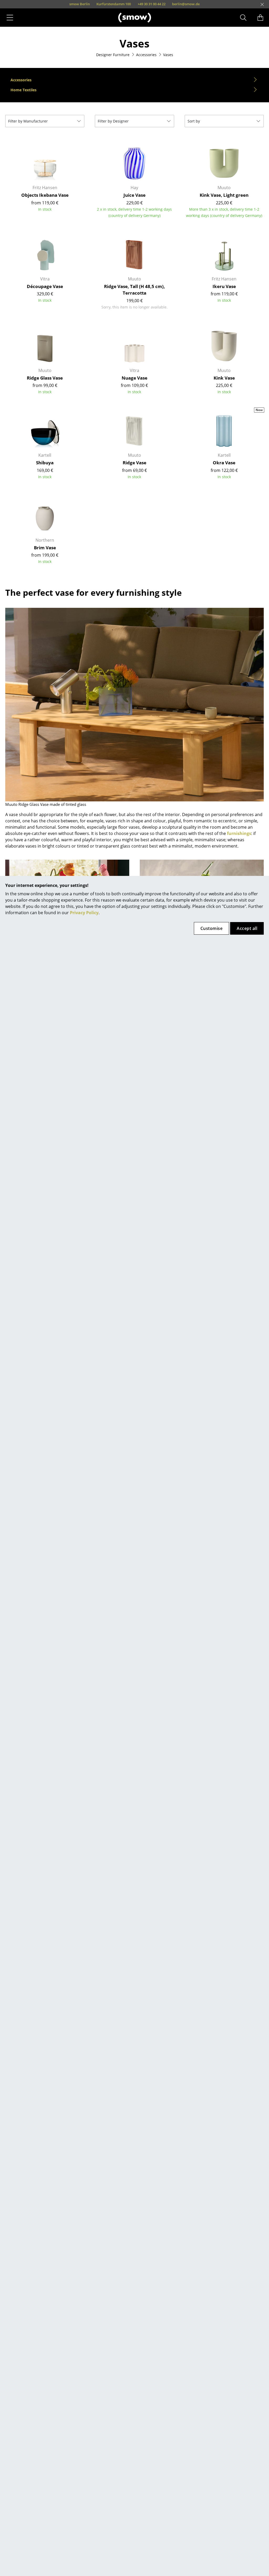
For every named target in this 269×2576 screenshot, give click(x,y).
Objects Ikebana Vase (45, 195)
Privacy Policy (84, 913)
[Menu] (10, 18)
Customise (211, 928)
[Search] (243, 18)
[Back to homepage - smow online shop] (135, 17)
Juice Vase (134, 195)
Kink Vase (224, 378)
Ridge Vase (134, 463)
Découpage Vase (45, 286)
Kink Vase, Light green (224, 195)
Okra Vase (224, 463)
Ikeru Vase (224, 286)
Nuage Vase (134, 378)
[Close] (262, 4)
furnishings (239, 833)
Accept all (247, 928)
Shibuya (45, 463)
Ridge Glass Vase (45, 378)
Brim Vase (45, 548)
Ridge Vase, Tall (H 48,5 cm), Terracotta (134, 290)
